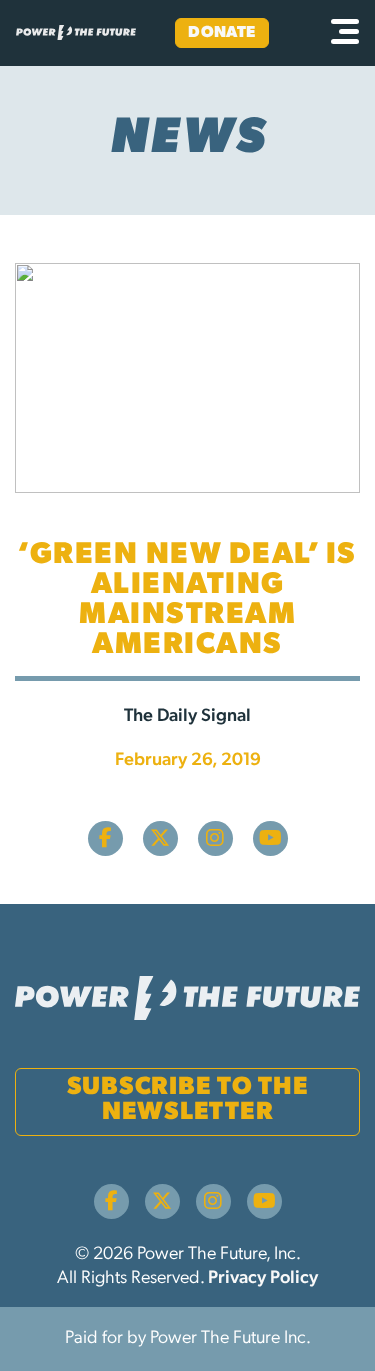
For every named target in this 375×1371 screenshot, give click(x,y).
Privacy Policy (263, 1279)
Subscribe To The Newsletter (188, 1100)
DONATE (222, 33)
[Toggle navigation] (345, 33)
